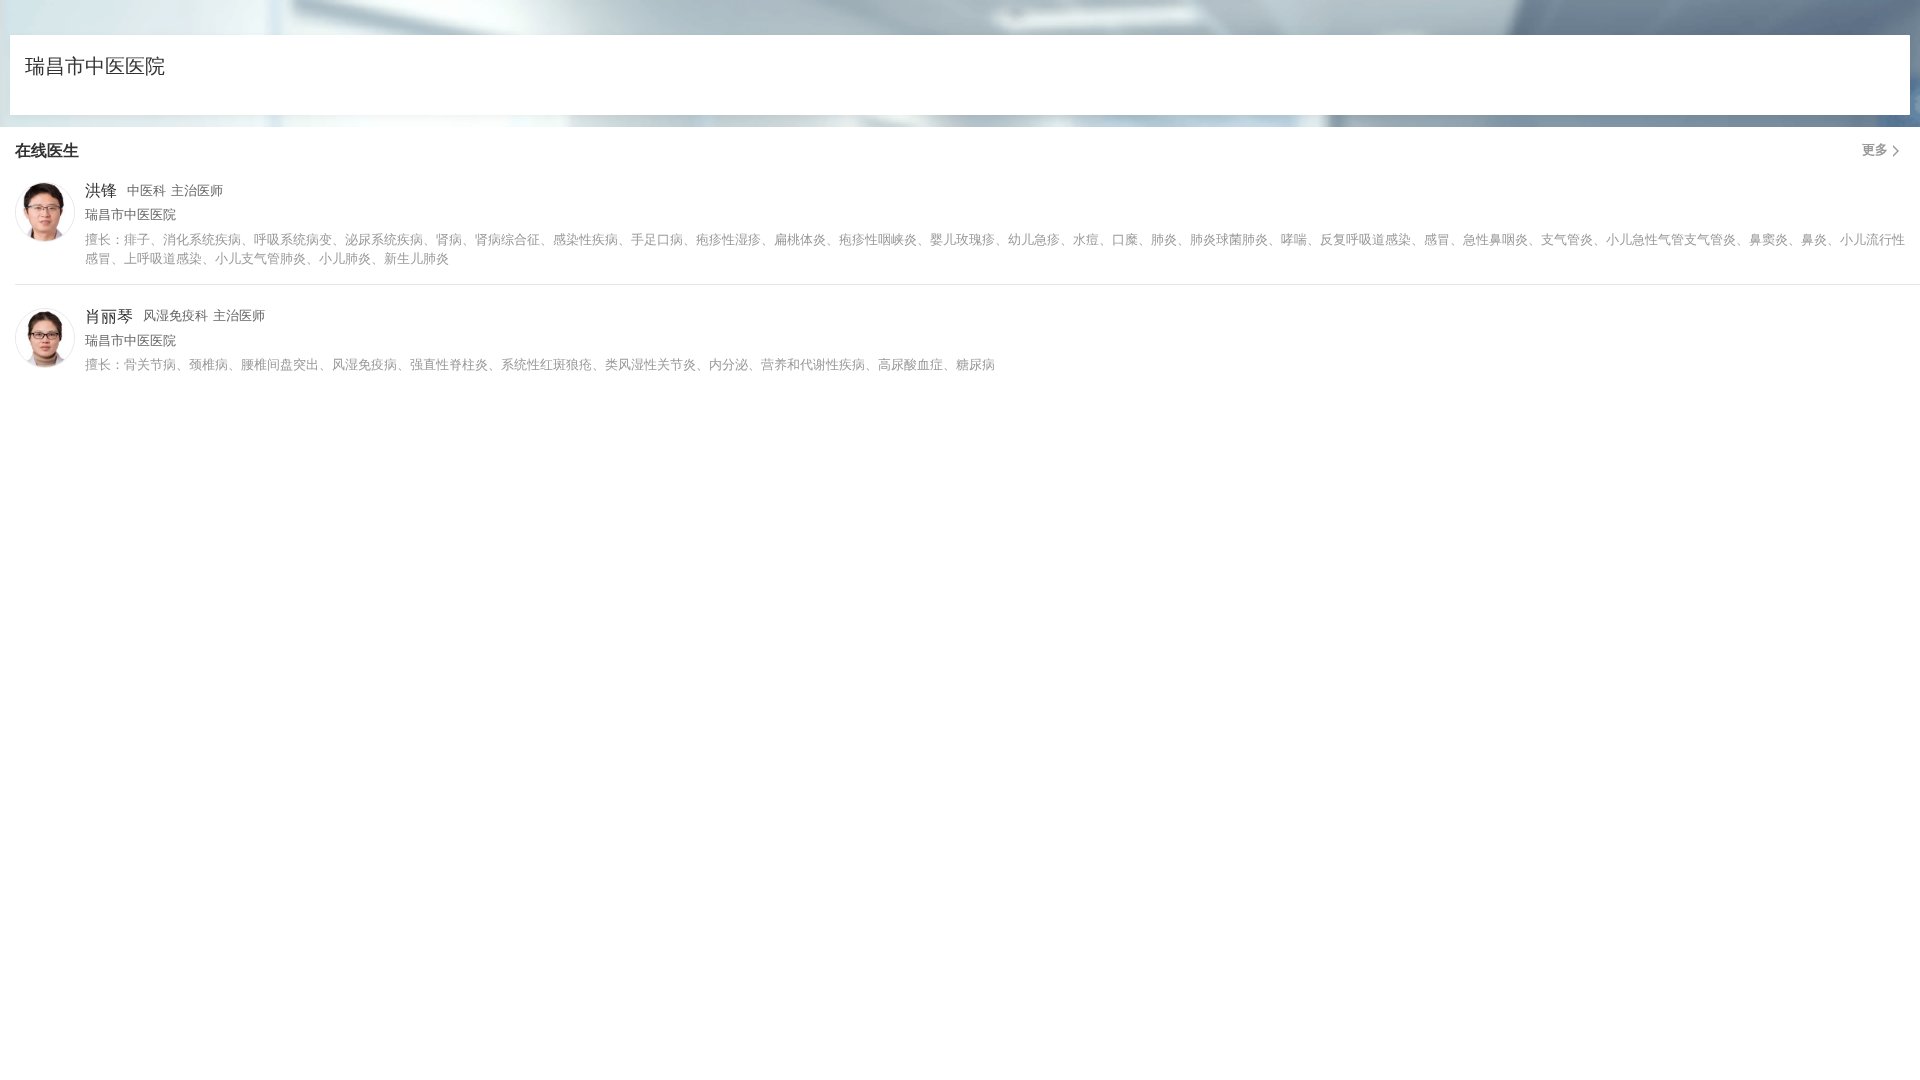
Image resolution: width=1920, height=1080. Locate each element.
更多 (1875, 150)
